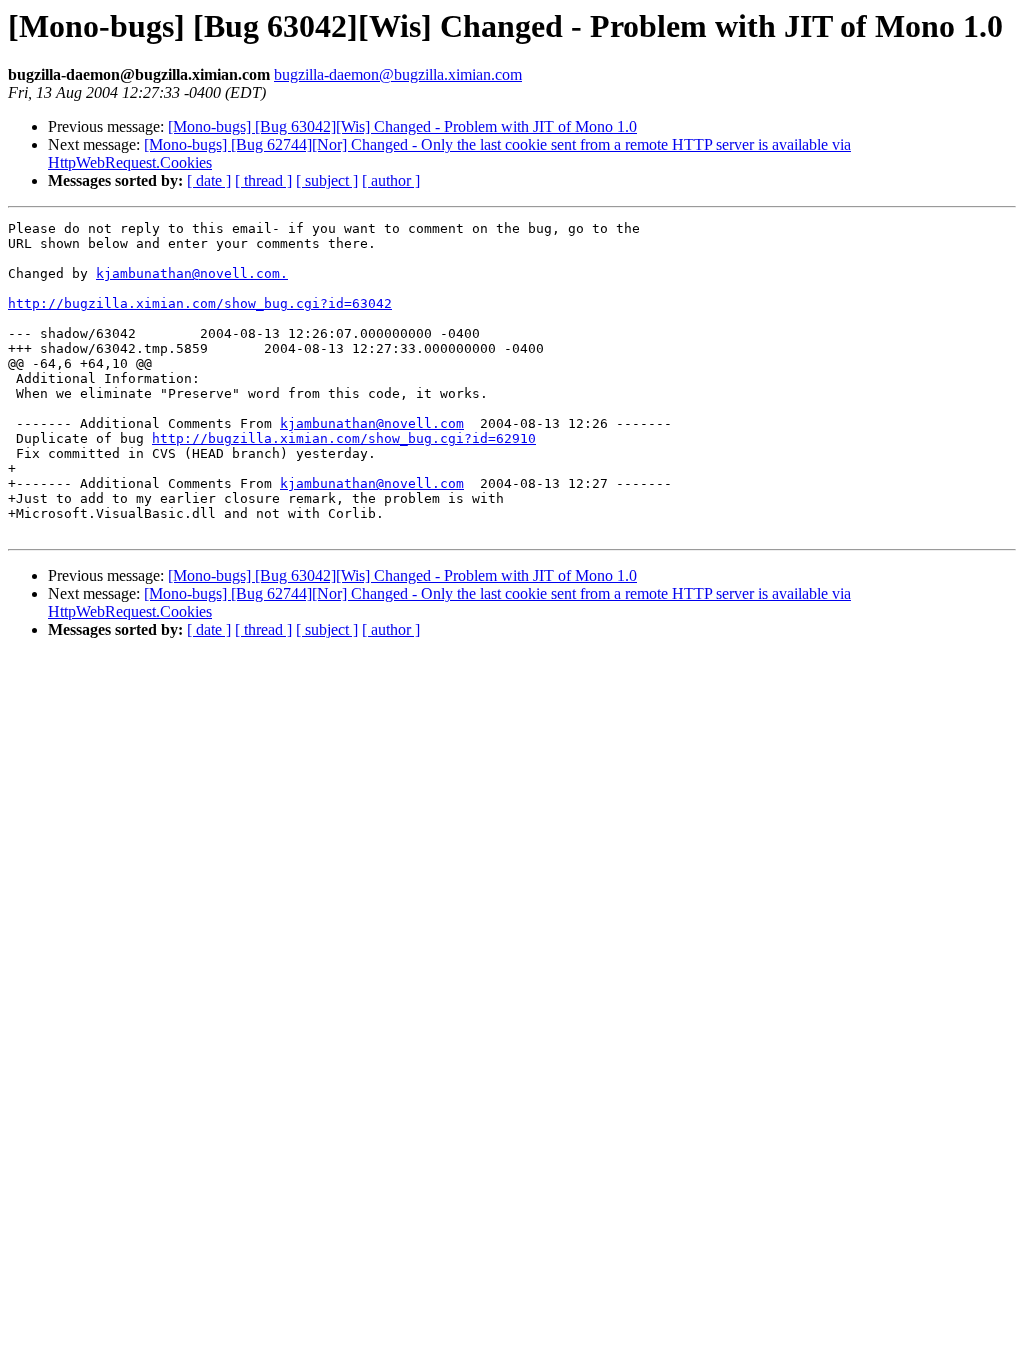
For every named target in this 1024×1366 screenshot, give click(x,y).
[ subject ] (327, 180)
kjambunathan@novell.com (372, 423)
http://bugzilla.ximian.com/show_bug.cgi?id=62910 (344, 438)
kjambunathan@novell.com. (192, 273)
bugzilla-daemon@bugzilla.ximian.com (398, 74)
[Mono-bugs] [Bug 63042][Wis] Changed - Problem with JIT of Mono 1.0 (402, 126)
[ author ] (391, 180)
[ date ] (209, 180)
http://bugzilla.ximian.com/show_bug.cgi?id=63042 (200, 303)
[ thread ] (263, 180)
